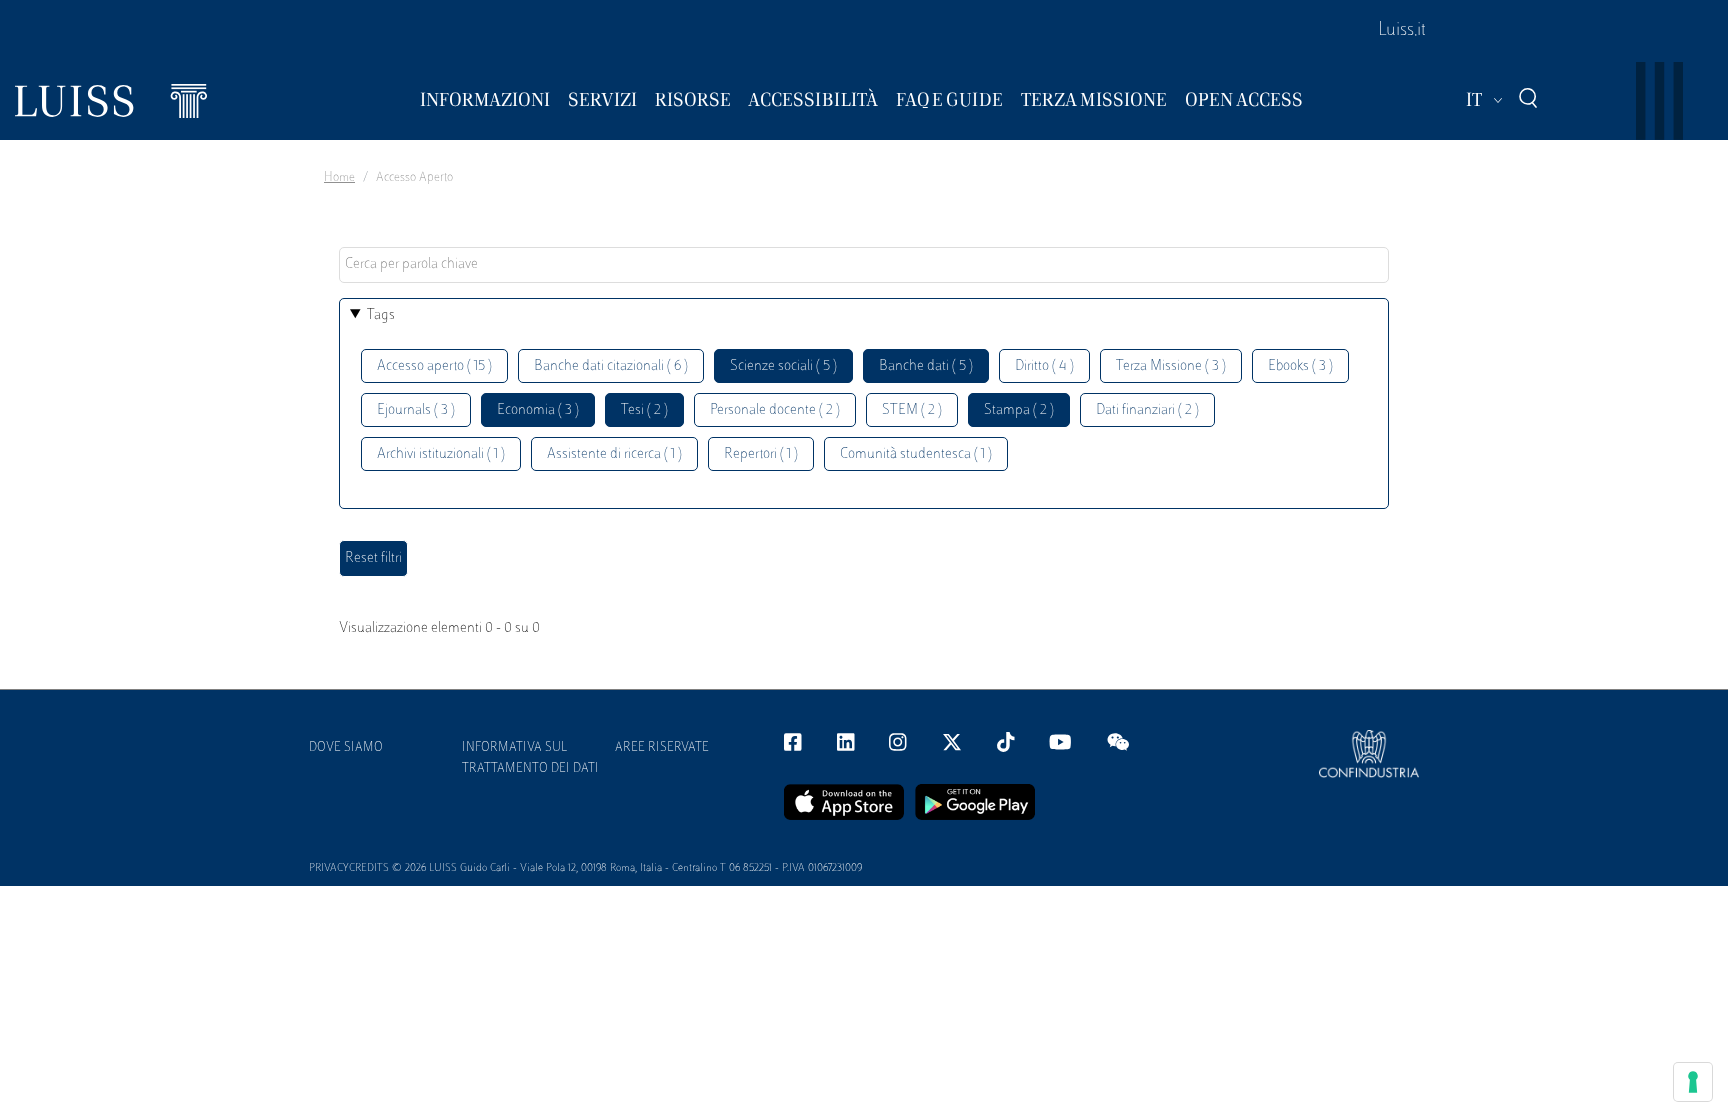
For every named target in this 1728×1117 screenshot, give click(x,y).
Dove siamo (346, 748)
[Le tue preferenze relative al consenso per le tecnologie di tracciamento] (1693, 1082)
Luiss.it (1402, 31)
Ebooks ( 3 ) (1300, 366)
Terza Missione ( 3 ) (1171, 366)
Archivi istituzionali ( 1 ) (441, 454)
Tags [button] (381, 315)
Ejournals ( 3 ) (416, 410)
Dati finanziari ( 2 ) (1147, 410)
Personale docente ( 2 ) (775, 410)
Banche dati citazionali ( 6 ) (611, 366)
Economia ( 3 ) (538, 410)
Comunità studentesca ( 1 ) (916, 454)
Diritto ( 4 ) (1044, 366)
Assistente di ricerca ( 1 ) (614, 454)
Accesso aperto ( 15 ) (434, 366)
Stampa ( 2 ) (1019, 410)
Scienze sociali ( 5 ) (783, 366)
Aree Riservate (662, 748)
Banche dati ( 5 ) (926, 366)
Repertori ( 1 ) (761, 454)
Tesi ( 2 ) (644, 410)
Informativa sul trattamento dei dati (530, 758)
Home (339, 178)
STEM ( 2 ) (912, 410)
